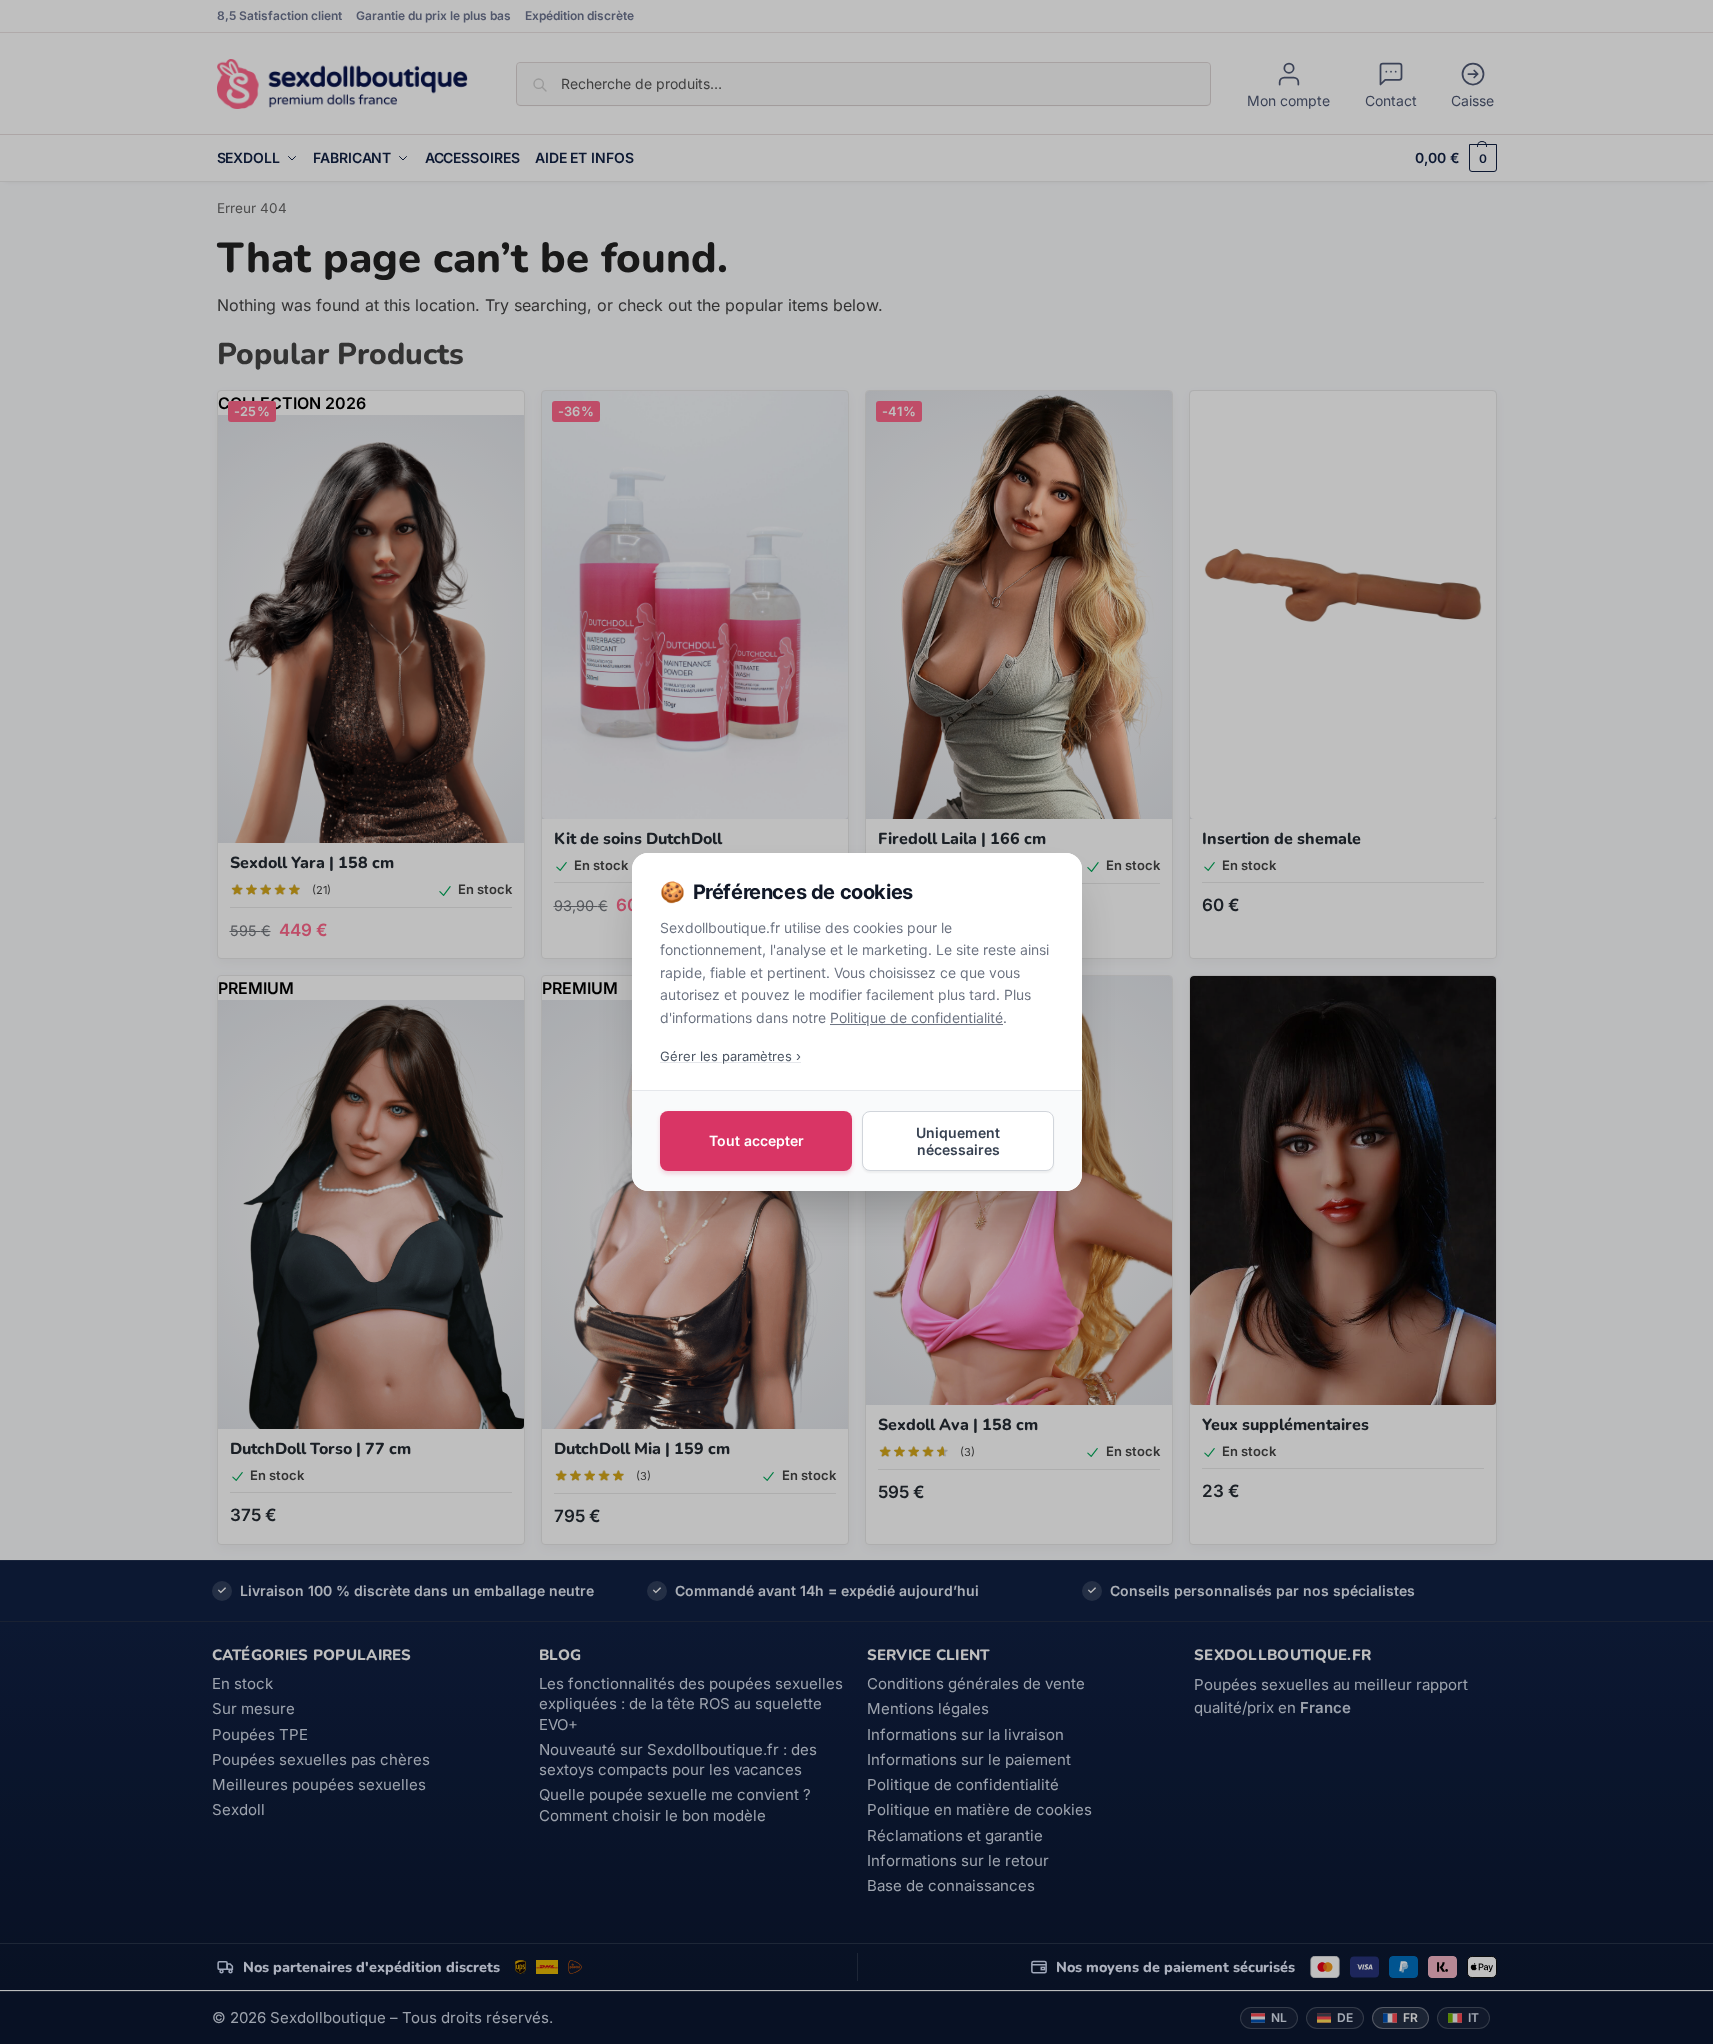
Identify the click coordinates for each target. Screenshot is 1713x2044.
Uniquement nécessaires (958, 1141)
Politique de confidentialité (916, 1017)
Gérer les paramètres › (730, 1056)
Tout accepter (755, 1140)
